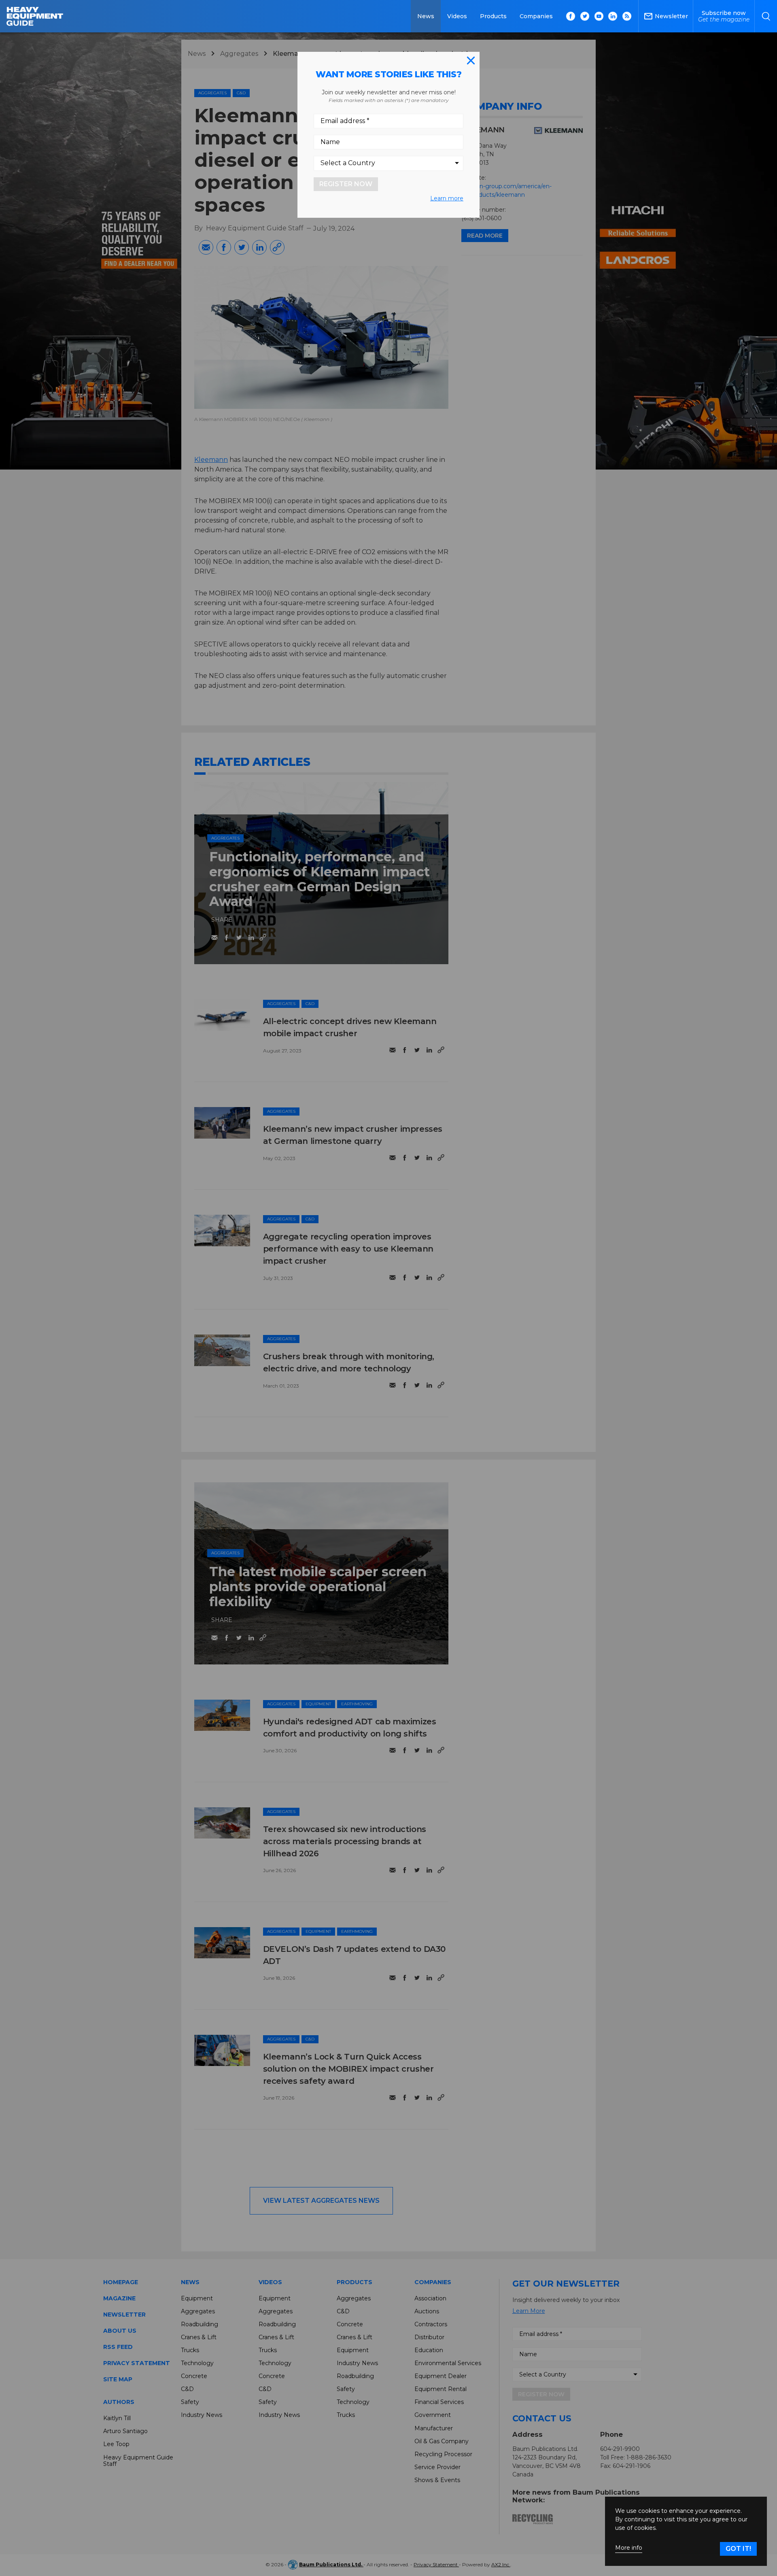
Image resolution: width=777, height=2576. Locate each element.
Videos (457, 16)
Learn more (447, 198)
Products (493, 16)
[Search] (766, 16)
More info (629, 2548)
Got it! (738, 2549)
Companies (536, 16)
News (426, 16)
